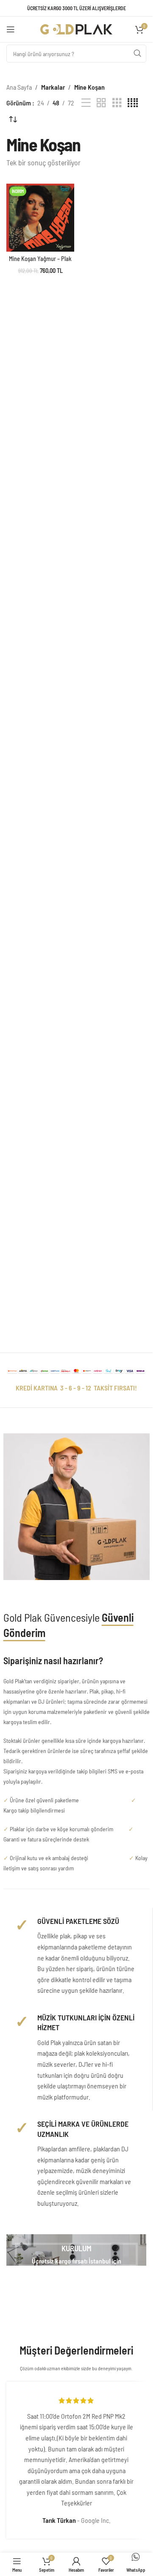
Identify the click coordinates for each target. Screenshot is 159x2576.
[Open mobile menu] (11, 29)
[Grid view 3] (117, 103)
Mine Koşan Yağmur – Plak (40, 259)
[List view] (86, 103)
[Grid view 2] (101, 103)
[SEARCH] (137, 54)
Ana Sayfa (19, 87)
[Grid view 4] (133, 103)
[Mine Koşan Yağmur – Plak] (40, 218)
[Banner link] (76, 2250)
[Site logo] (76, 28)
